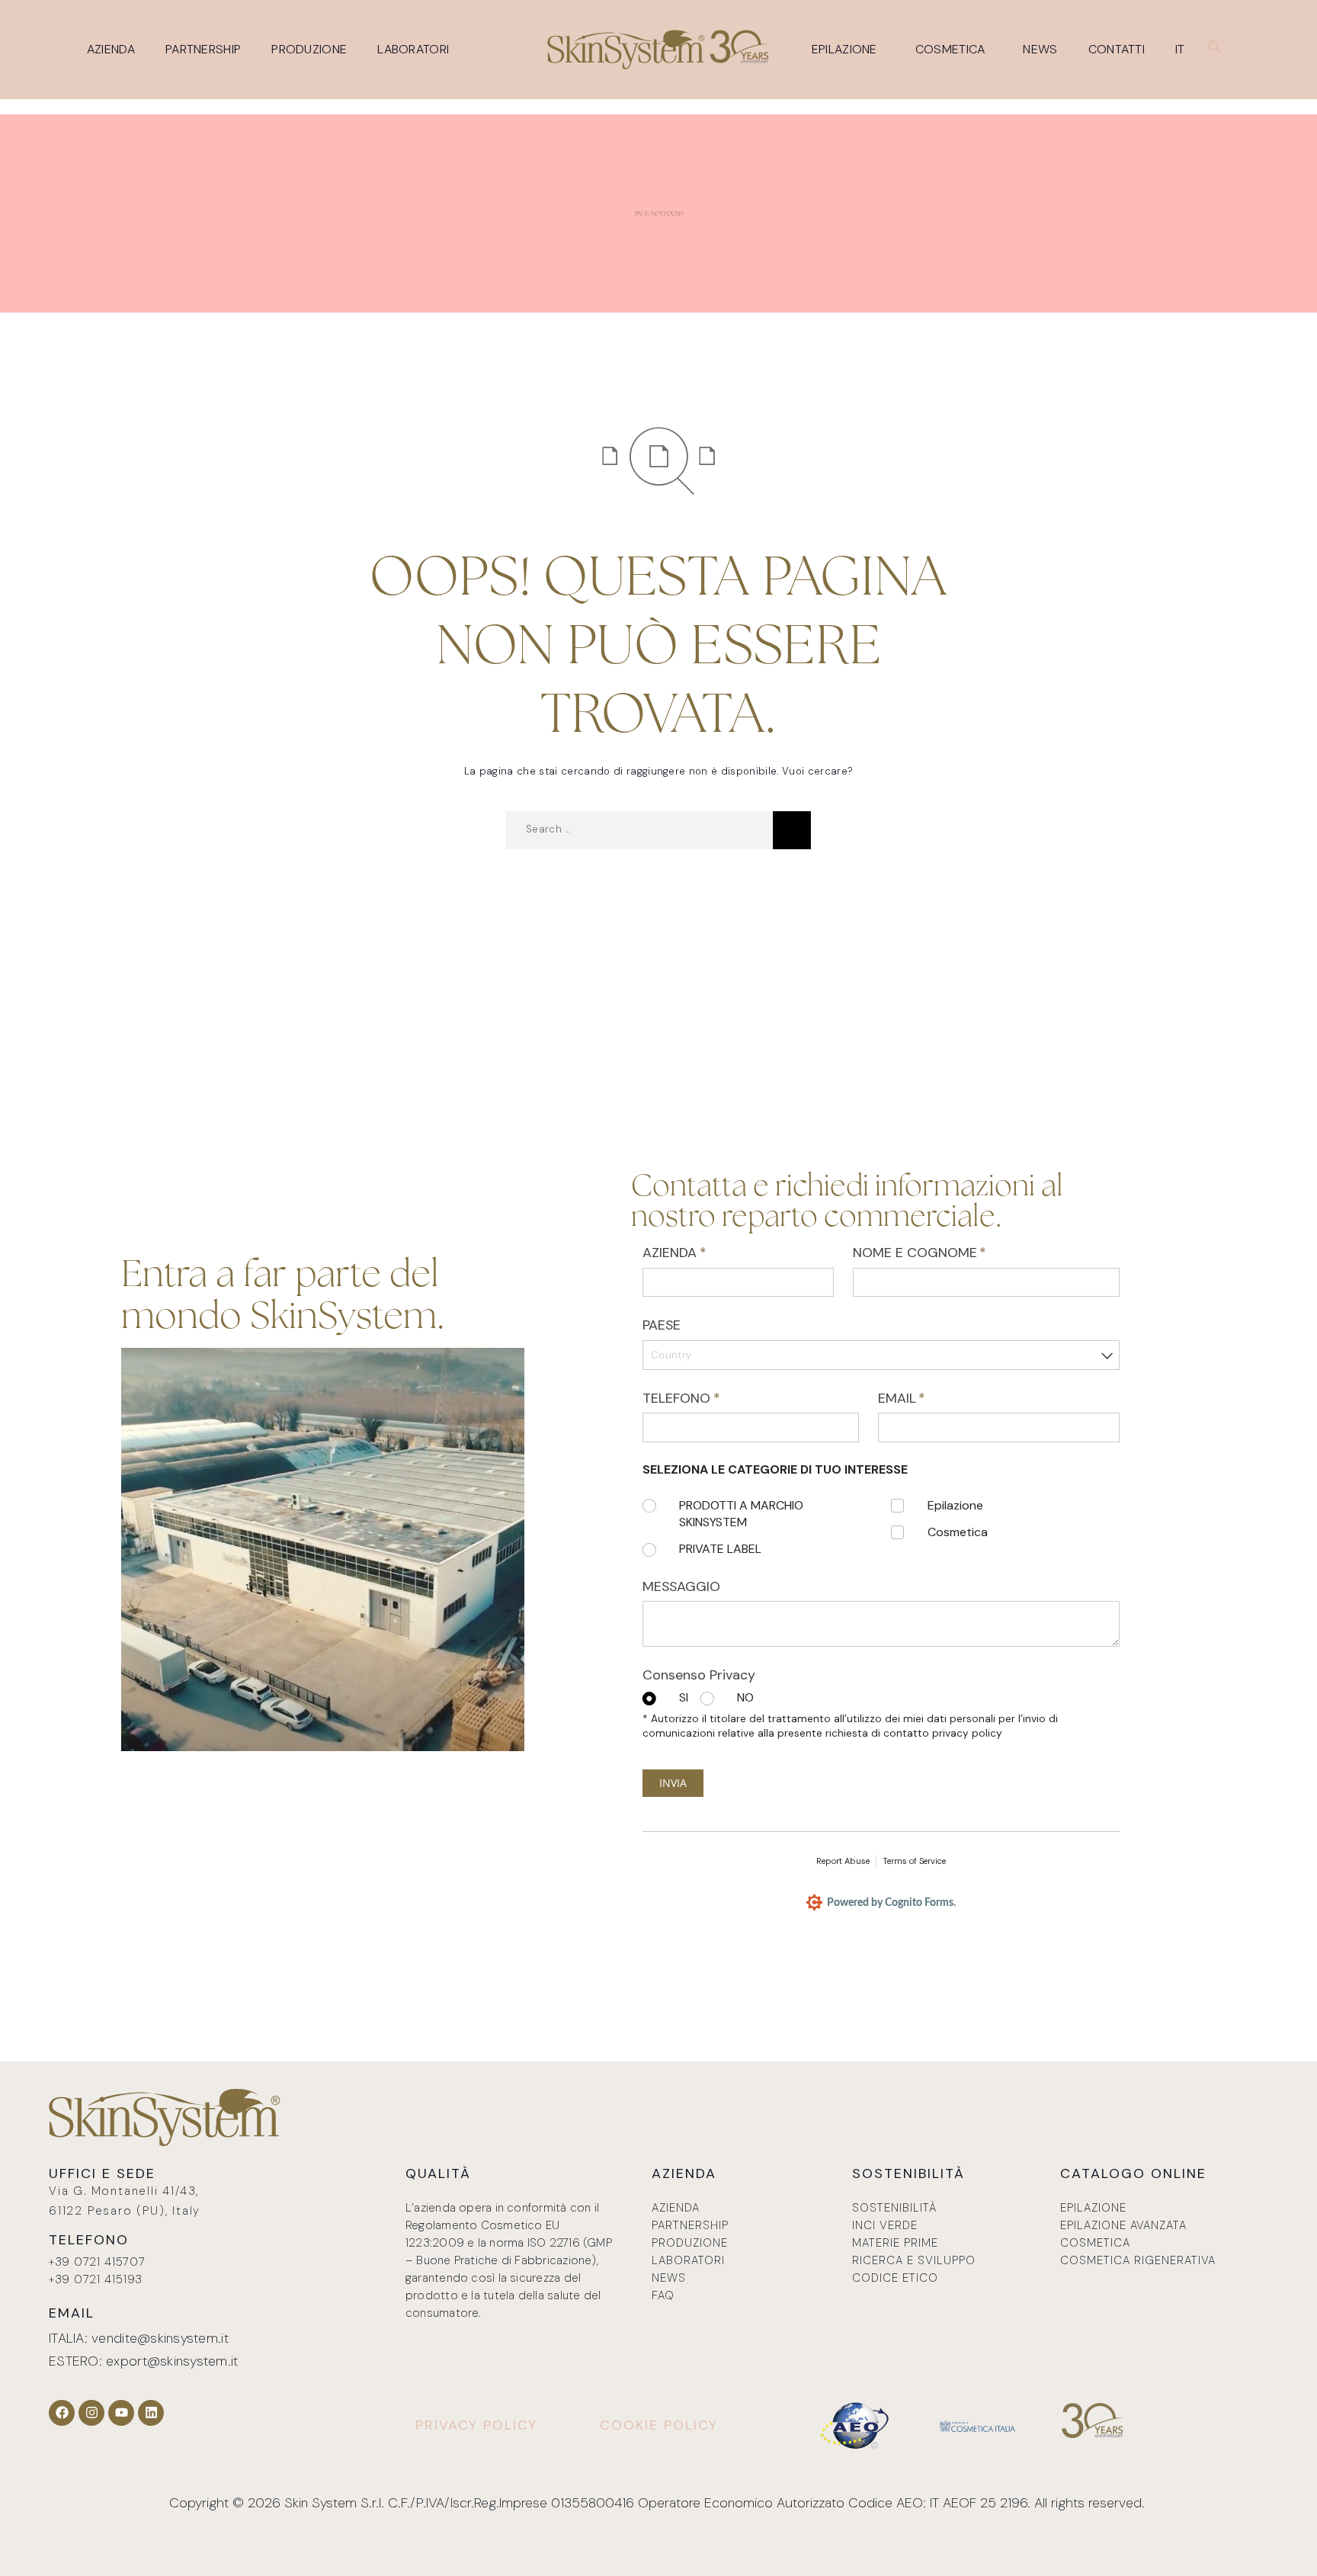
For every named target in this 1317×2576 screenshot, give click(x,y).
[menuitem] (1184, 50)
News (1040, 49)
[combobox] (881, 1355)
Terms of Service (914, 1861)
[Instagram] (91, 2413)
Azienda (111, 49)
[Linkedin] (151, 2413)
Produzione (309, 49)
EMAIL (929, 1398)
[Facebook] (62, 2413)
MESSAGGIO (681, 1586)
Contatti (1117, 49)
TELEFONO (708, 1398)
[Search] (792, 830)
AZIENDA (701, 1253)
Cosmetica (950, 49)
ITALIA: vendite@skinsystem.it (139, 2338)
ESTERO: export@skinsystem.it (144, 2361)
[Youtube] (121, 2413)
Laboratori (413, 49)
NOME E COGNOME (947, 1253)
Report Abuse (843, 1861)
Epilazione (844, 49)
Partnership (203, 49)
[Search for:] (639, 830)
